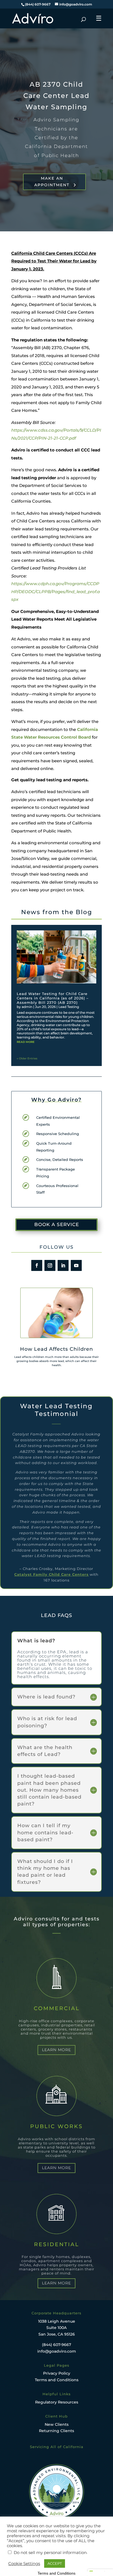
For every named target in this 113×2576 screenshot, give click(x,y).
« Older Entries (27, 1058)
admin (27, 1007)
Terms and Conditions (57, 2380)
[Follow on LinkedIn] (63, 1265)
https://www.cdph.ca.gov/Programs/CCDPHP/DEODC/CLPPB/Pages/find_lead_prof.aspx (56, 591)
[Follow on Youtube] (76, 1265)
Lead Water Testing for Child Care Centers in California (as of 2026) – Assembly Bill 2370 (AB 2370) (53, 998)
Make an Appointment (52, 182)
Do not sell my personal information (50, 2553)
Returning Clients (56, 2431)
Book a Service (57, 1224)
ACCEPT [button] (55, 2563)
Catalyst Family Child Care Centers (51, 1574)
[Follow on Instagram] (50, 1265)
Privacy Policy (57, 2373)
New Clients (57, 2424)
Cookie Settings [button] (24, 2564)
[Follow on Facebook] (37, 1265)
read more (26, 1042)
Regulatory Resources (57, 2402)
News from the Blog (57, 912)
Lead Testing (69, 1007)
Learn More (56, 2050)
